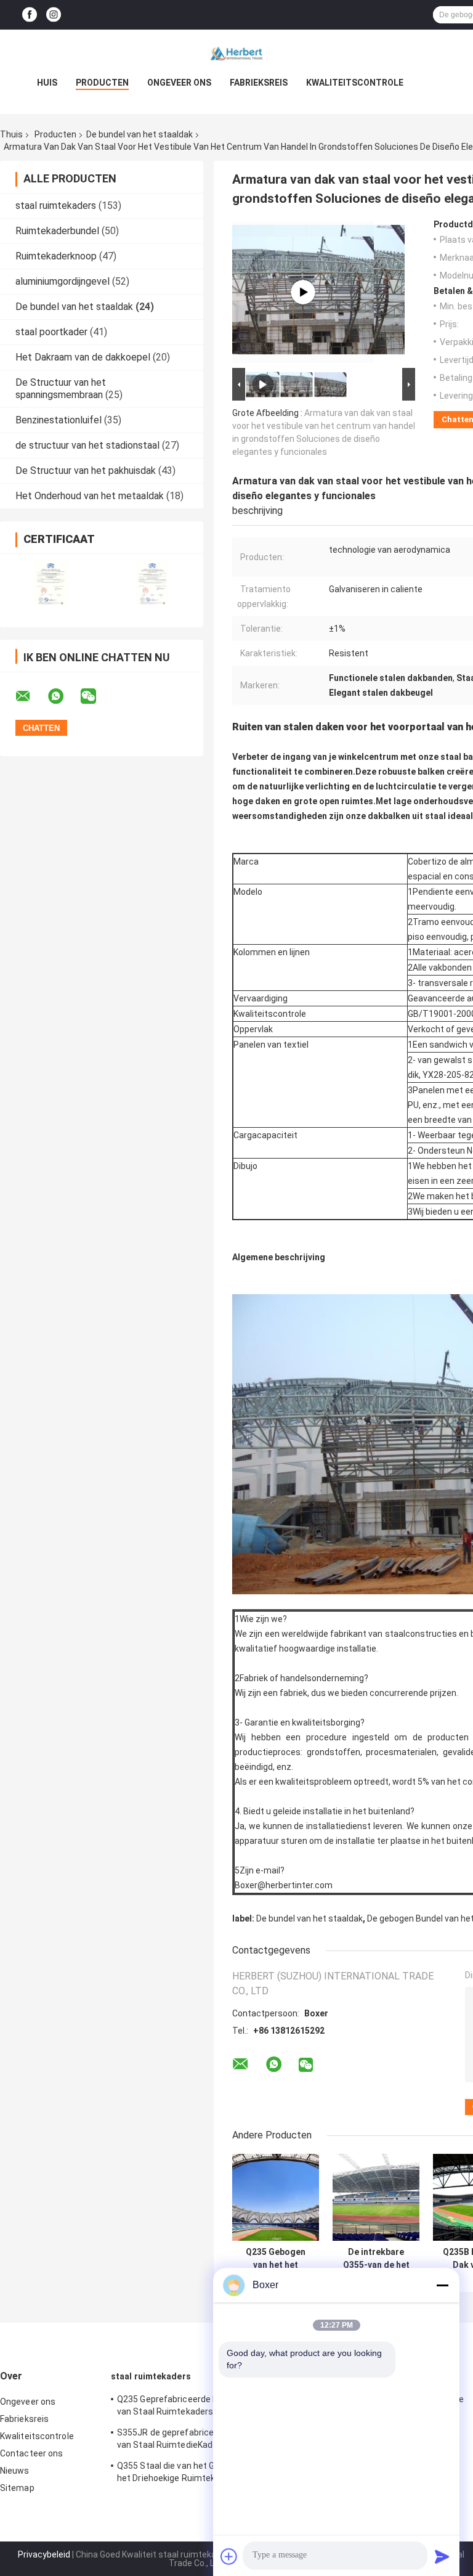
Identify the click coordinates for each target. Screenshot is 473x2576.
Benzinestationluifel (59, 420)
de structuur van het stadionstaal (87, 445)
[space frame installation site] (303, 292)
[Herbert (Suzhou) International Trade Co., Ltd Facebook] (30, 15)
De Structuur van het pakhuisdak (86, 471)
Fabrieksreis (259, 83)
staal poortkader (51, 332)
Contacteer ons (31, 2453)
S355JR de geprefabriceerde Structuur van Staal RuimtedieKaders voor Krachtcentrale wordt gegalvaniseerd (195, 2440)
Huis (47, 83)
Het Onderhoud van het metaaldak (90, 496)
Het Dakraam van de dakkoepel (83, 357)
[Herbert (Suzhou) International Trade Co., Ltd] (236, 54)
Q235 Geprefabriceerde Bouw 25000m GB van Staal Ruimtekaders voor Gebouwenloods (200, 2407)
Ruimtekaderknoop (56, 256)
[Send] (442, 2556)
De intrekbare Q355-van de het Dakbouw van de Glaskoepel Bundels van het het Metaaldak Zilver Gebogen (376, 2259)
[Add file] (229, 2556)
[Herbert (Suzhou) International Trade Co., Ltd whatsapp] (63, 696)
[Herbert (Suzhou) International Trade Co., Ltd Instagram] (54, 15)
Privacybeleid (44, 2554)
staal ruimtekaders (56, 206)
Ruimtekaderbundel (57, 231)
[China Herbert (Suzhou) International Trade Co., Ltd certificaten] (51, 583)
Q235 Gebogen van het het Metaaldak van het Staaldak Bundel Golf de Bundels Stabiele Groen (276, 2259)
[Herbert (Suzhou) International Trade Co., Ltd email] (31, 696)
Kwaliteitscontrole (355, 83)
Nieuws (15, 2471)
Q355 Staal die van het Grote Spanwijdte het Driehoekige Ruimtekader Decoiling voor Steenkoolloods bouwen (198, 2474)
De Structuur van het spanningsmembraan (61, 389)
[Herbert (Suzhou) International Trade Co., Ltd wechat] (96, 696)
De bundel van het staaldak (139, 134)
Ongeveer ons (179, 83)
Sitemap (17, 2488)
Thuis (11, 134)
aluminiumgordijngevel (63, 281)
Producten (102, 83)
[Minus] (442, 2285)
